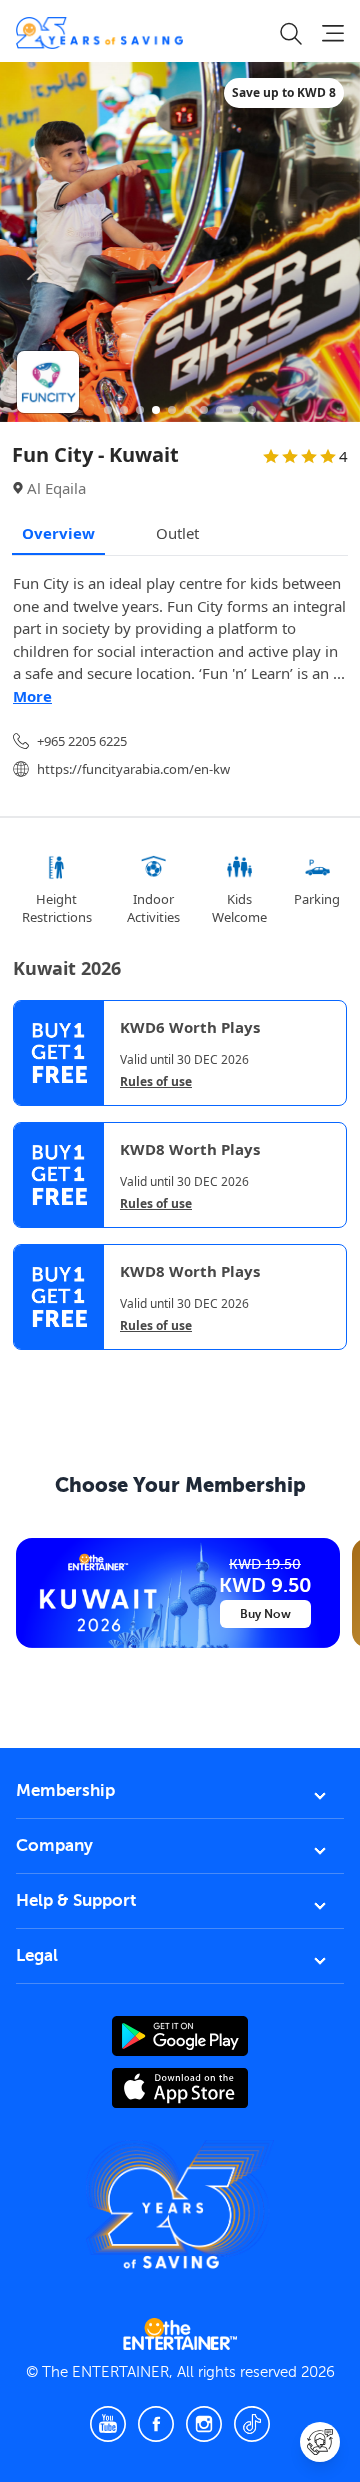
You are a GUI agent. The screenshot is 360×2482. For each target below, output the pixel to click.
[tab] (28, 1367)
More (32, 696)
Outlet (177, 533)
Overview (58, 533)
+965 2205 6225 (82, 741)
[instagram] (204, 2424)
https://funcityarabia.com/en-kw (133, 769)
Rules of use (156, 1082)
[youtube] (108, 2424)
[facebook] (156, 2424)
